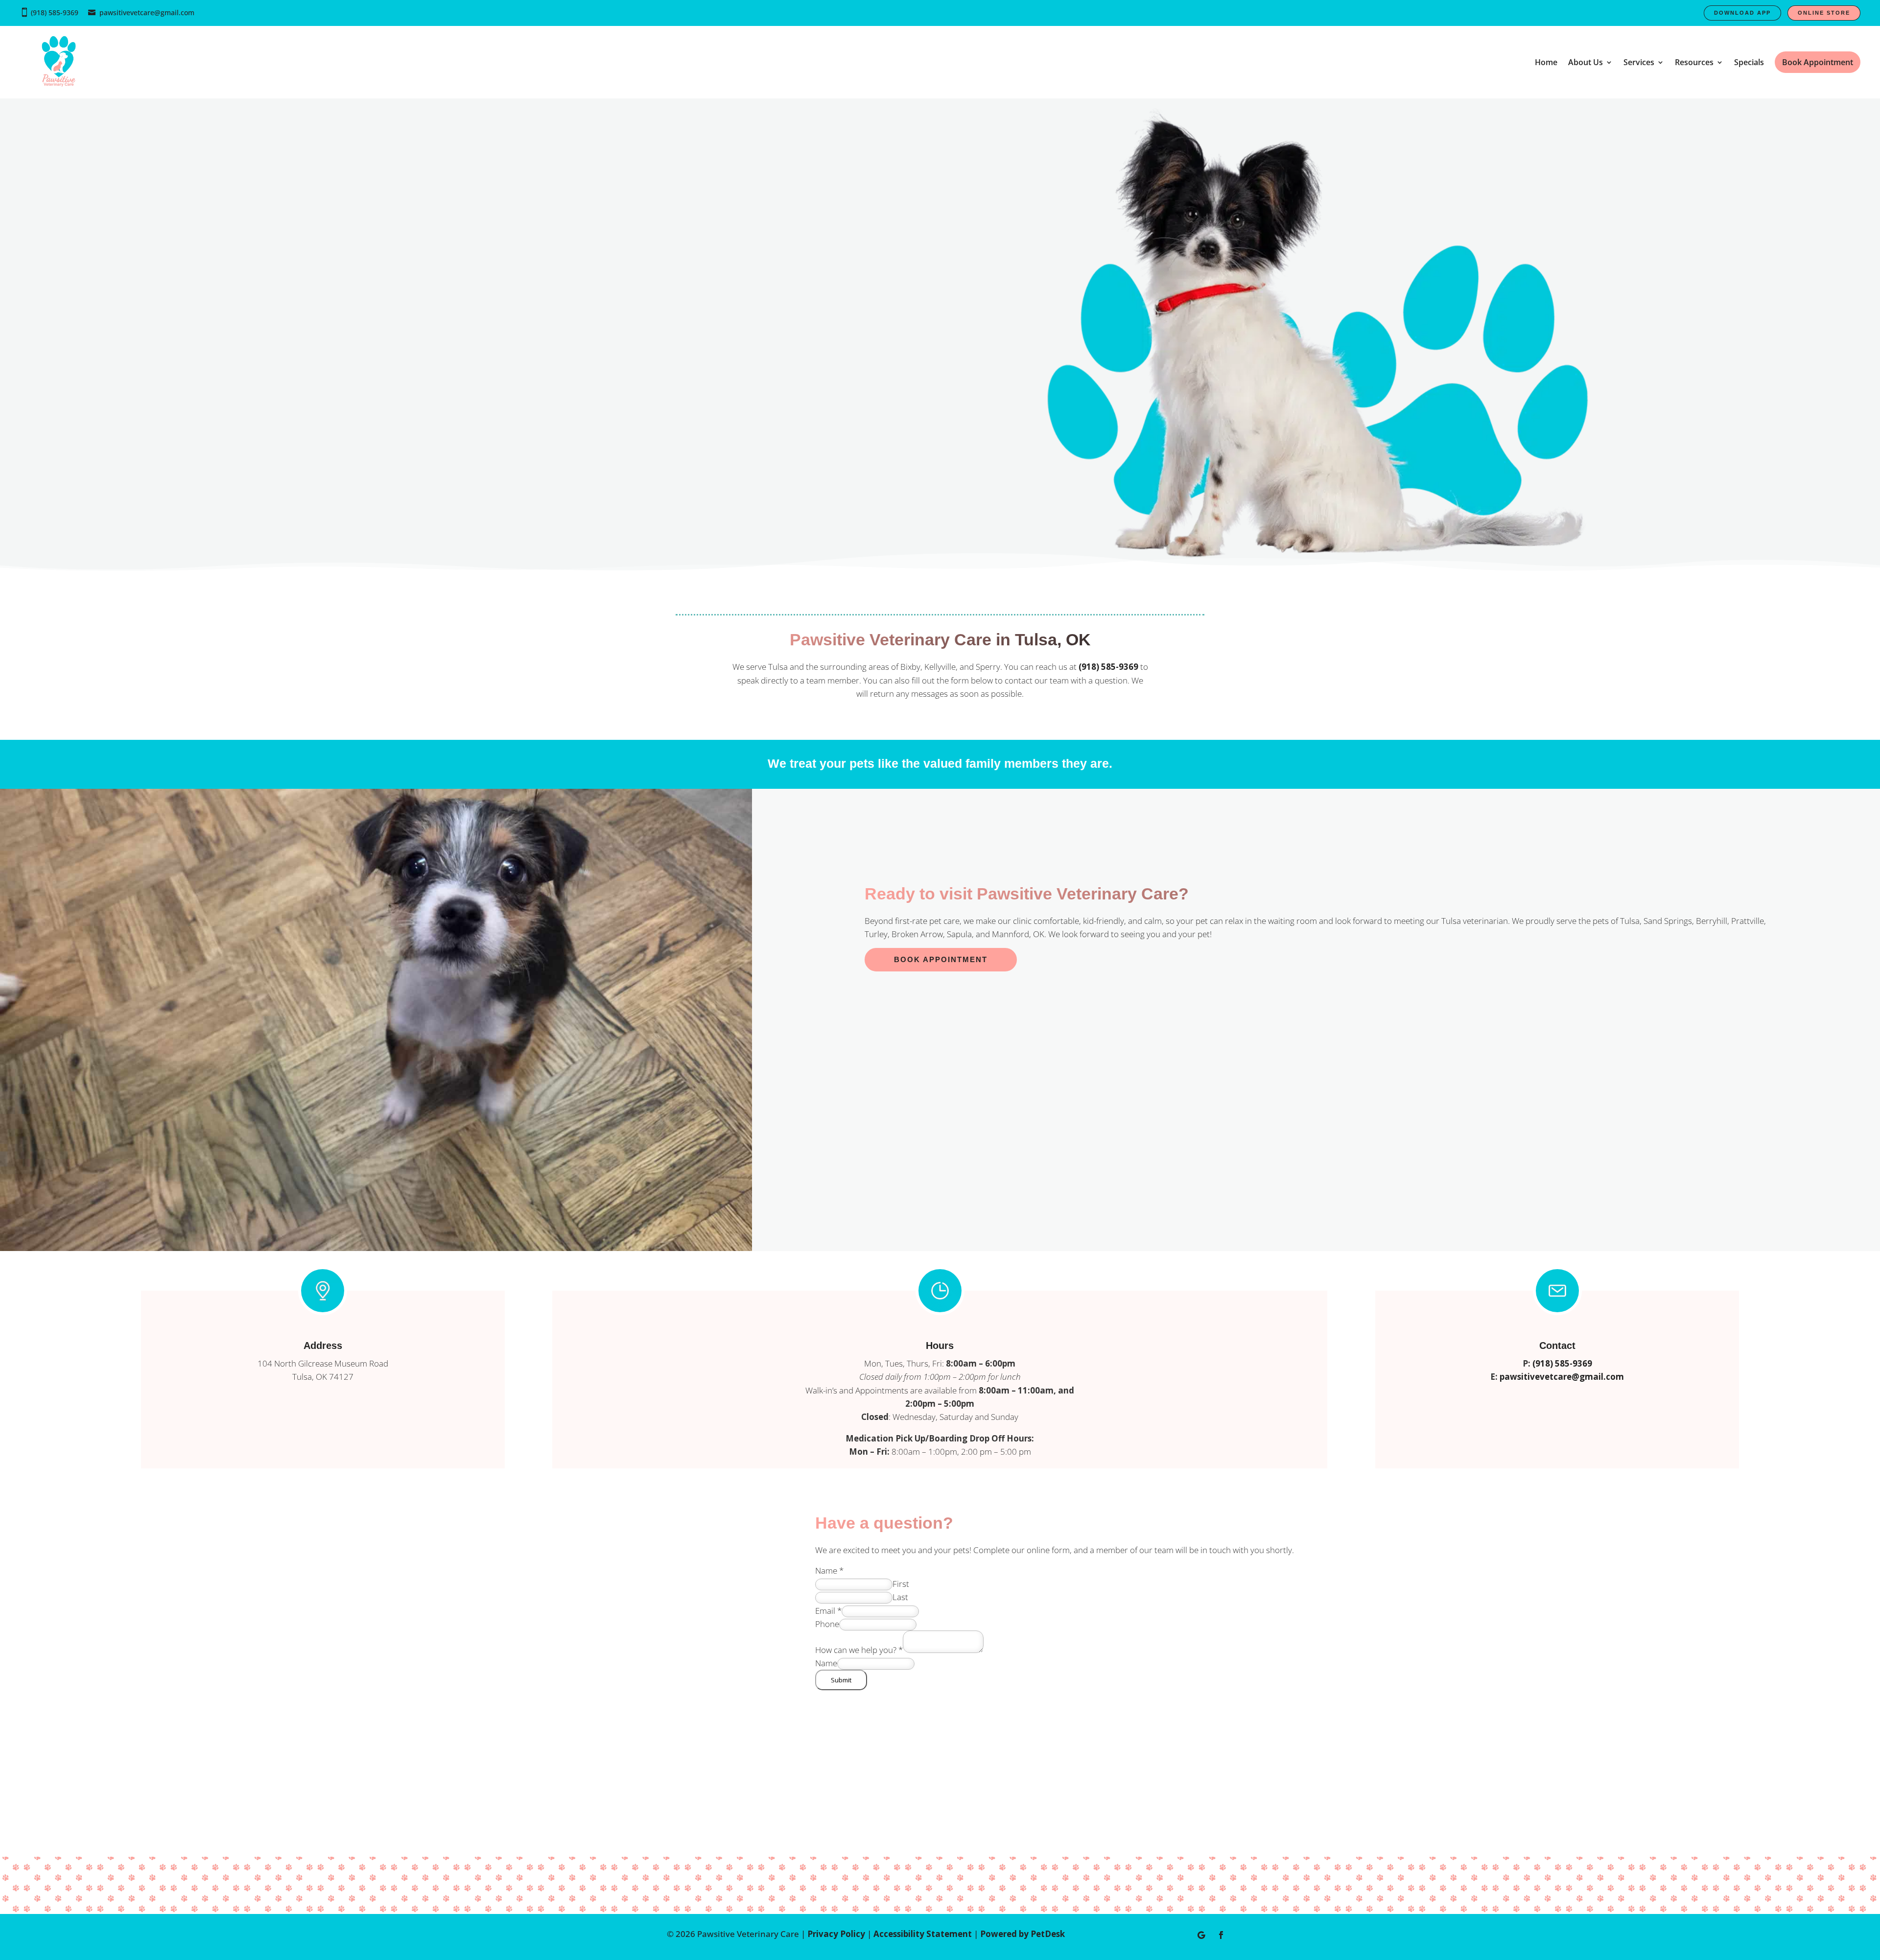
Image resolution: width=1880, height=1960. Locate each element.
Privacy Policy (836, 1934)
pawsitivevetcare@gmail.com (147, 12)
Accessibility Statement (923, 1934)
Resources (1694, 62)
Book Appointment (941, 959)
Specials (1749, 62)
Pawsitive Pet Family (303, 303)
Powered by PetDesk (1022, 1934)
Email (828, 1611)
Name (829, 1570)
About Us (1586, 62)
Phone (827, 1624)
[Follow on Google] (1201, 1935)
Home (1546, 62)
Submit (841, 1680)
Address (323, 1346)
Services (1639, 62)
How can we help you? (859, 1650)
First (901, 1584)
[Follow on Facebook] (1221, 1935)
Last (900, 1597)
